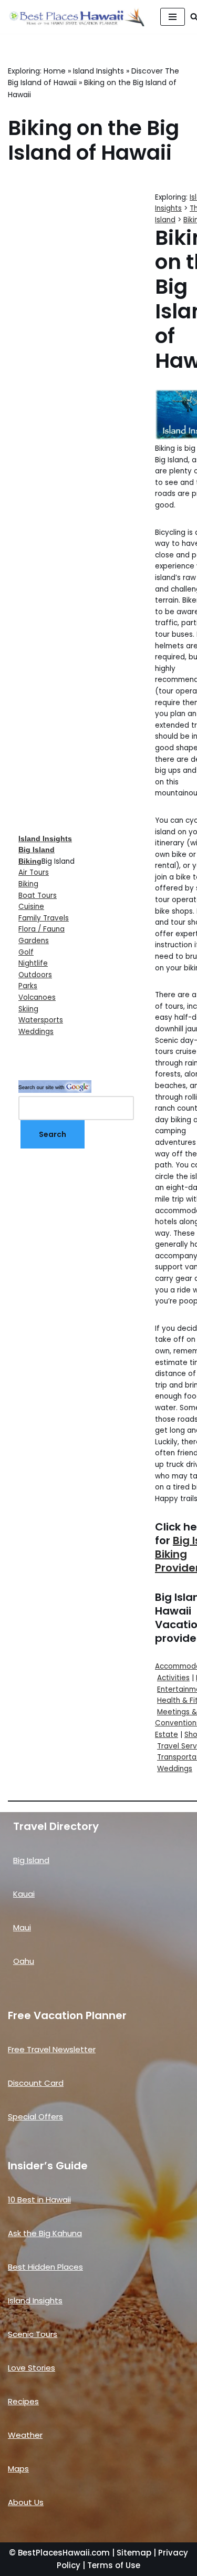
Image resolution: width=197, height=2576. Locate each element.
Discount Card (36, 2083)
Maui (22, 1927)
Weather (25, 2435)
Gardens (34, 941)
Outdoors (35, 975)
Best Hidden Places (45, 2267)
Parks (28, 986)
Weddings (36, 1032)
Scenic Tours (33, 2334)
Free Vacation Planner (67, 2015)
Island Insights (98, 71)
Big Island (31, 1860)
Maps (18, 2469)
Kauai (24, 1894)
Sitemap (134, 2553)
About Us (26, 2502)
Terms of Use (114, 2565)
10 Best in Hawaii (39, 2200)
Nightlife (33, 963)
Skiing (28, 1009)
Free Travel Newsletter (52, 2049)
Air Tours (34, 872)
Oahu (24, 1961)
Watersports (41, 1020)
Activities (173, 1678)
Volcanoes (37, 997)
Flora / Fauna (42, 929)
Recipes (23, 2401)
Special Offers (35, 2117)
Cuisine (31, 907)
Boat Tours (38, 896)
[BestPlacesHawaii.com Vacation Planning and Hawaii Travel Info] (76, 17)
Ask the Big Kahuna (45, 2233)
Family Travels (44, 918)
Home (55, 71)
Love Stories (32, 2368)
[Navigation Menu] (173, 17)
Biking (28, 884)
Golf (26, 952)
